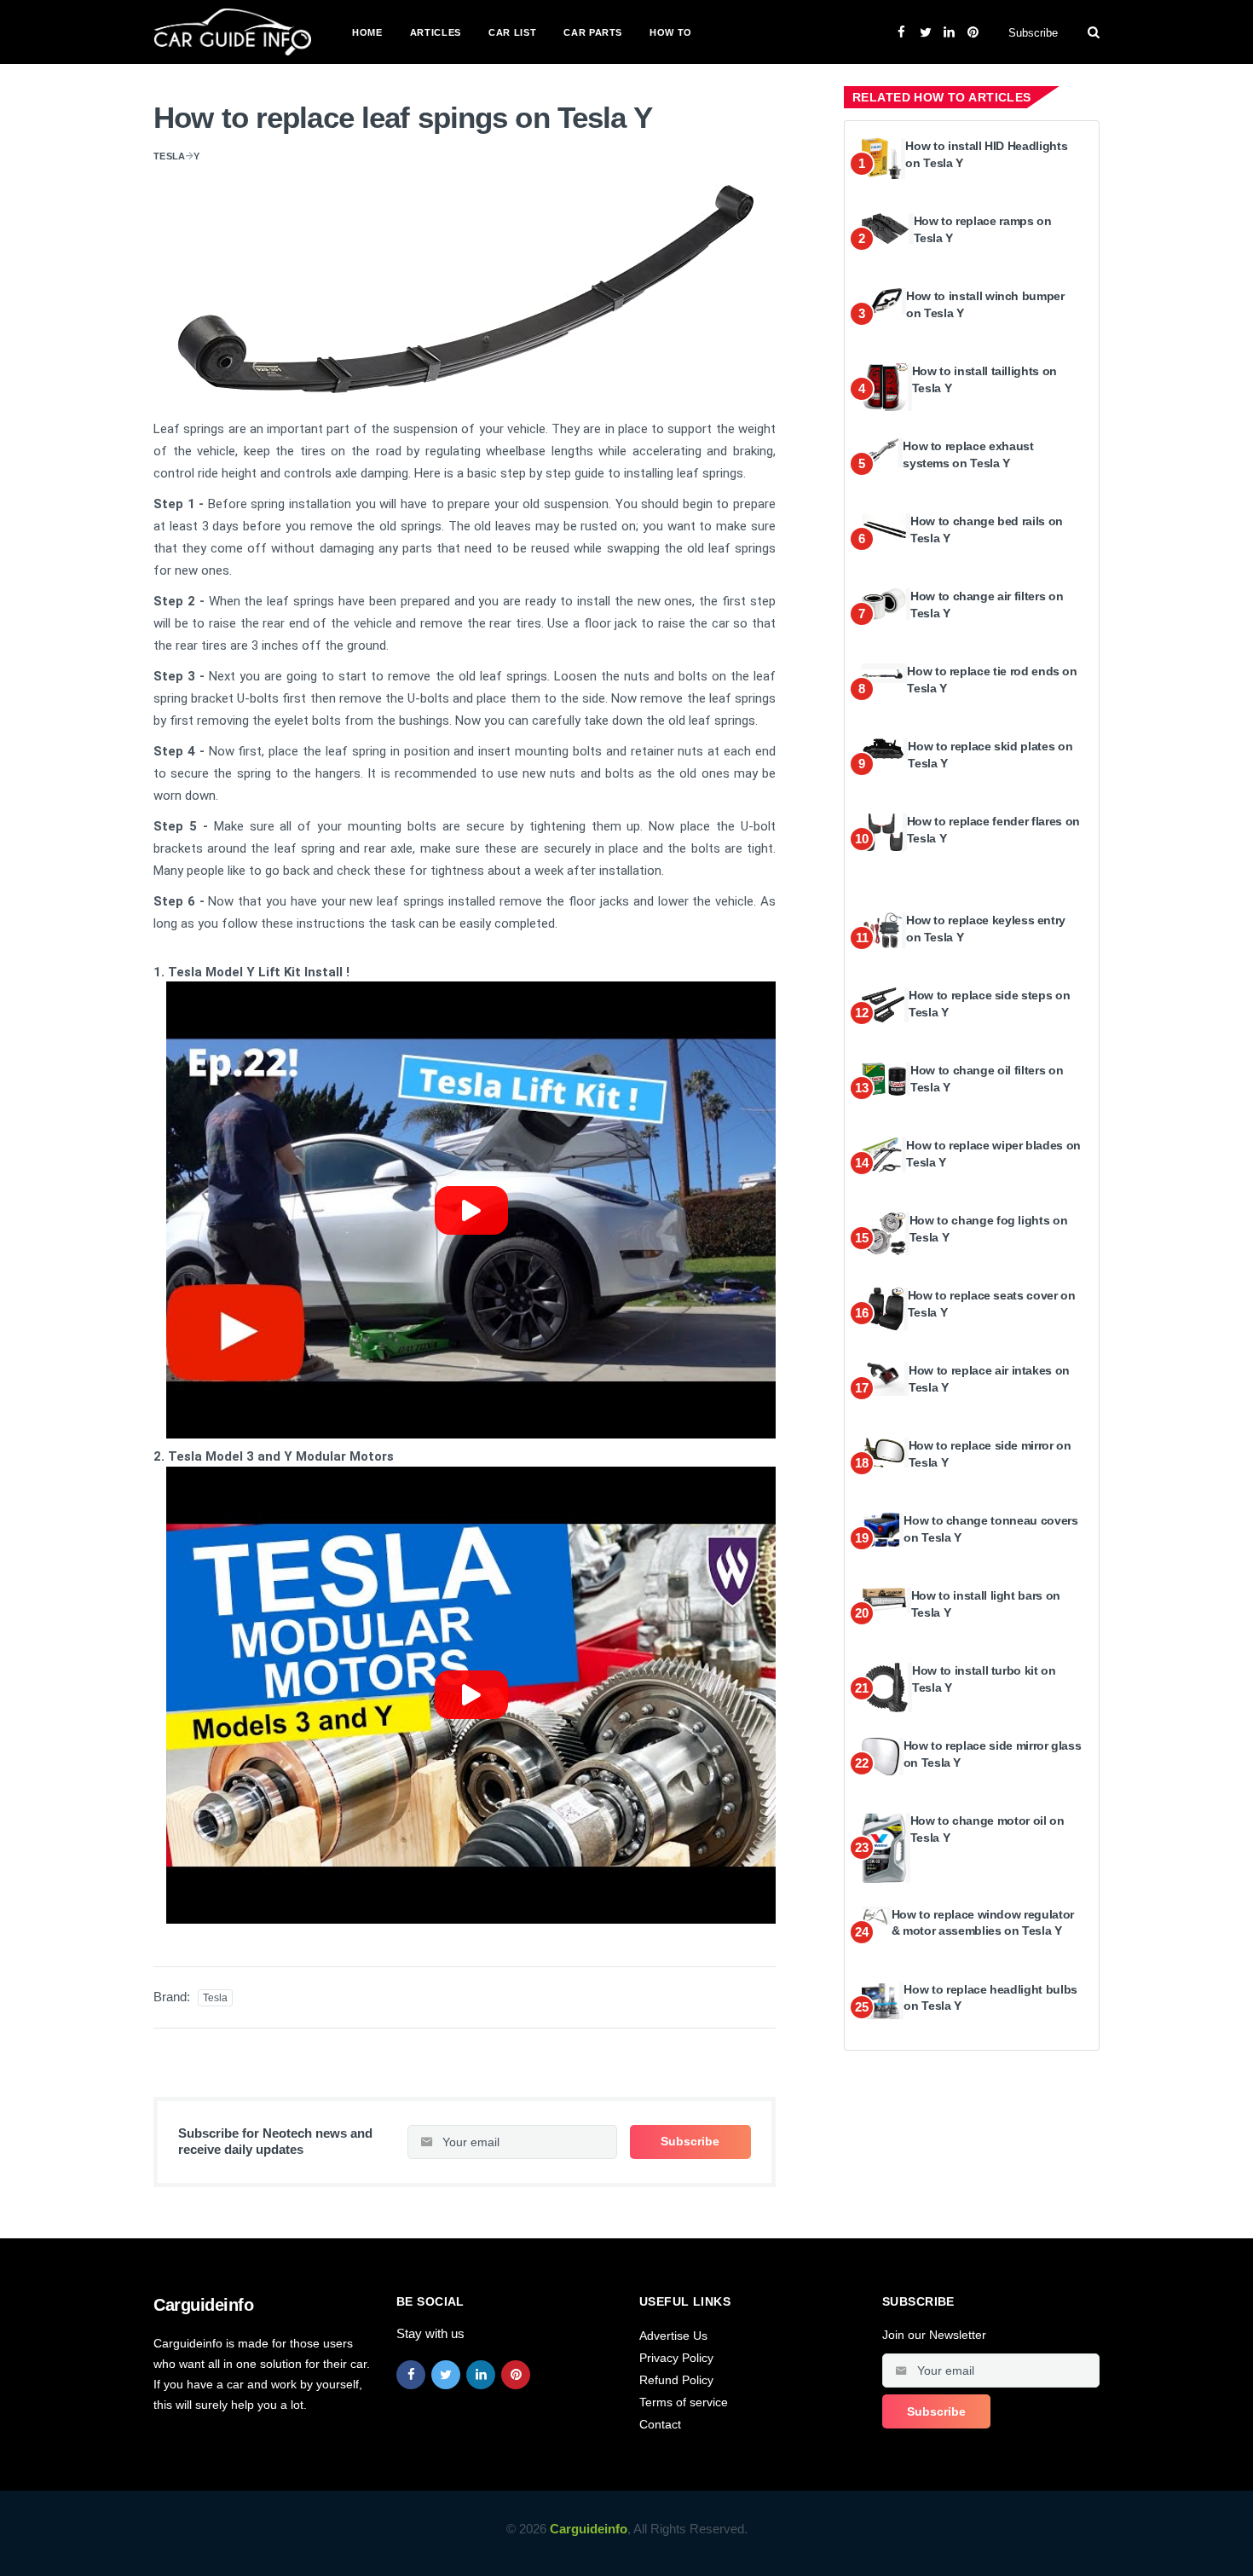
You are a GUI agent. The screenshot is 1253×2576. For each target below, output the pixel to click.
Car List (512, 32)
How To (671, 32)
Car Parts (593, 32)
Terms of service (684, 2402)
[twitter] (446, 2375)
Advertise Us (673, 2336)
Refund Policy (676, 2380)
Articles (436, 32)
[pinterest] (516, 2375)
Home (367, 32)
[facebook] (411, 2375)
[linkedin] (481, 2375)
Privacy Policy (676, 2358)
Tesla (170, 156)
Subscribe (1033, 33)
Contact (660, 2424)
